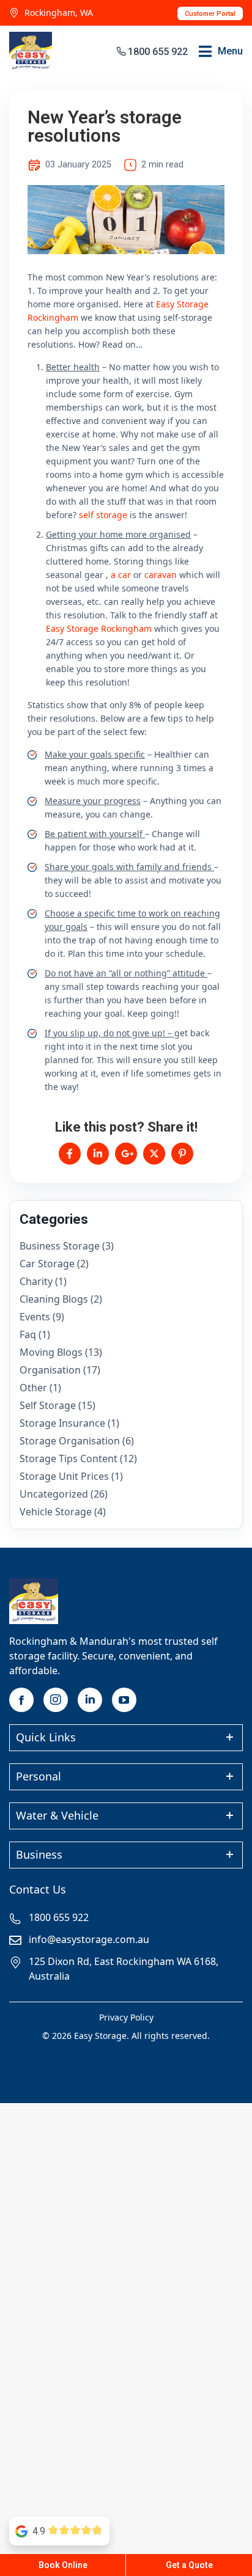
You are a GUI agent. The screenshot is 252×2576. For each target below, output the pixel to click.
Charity (36, 1281)
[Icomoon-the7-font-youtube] (124, 1700)
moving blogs (51, 1352)
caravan (161, 575)
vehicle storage (56, 1512)
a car (121, 575)
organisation (50, 1370)
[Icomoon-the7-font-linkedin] (90, 1700)
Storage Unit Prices (64, 1476)
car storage (47, 1264)
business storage (60, 1246)
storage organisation (70, 1441)
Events (35, 1317)
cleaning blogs (54, 1299)
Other (33, 1388)
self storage (103, 515)
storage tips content (69, 1458)
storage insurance (62, 1423)
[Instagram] (56, 1700)
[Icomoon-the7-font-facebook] (21, 1700)
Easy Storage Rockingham (99, 628)
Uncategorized (54, 1494)
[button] (221, 51)
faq (28, 1334)
